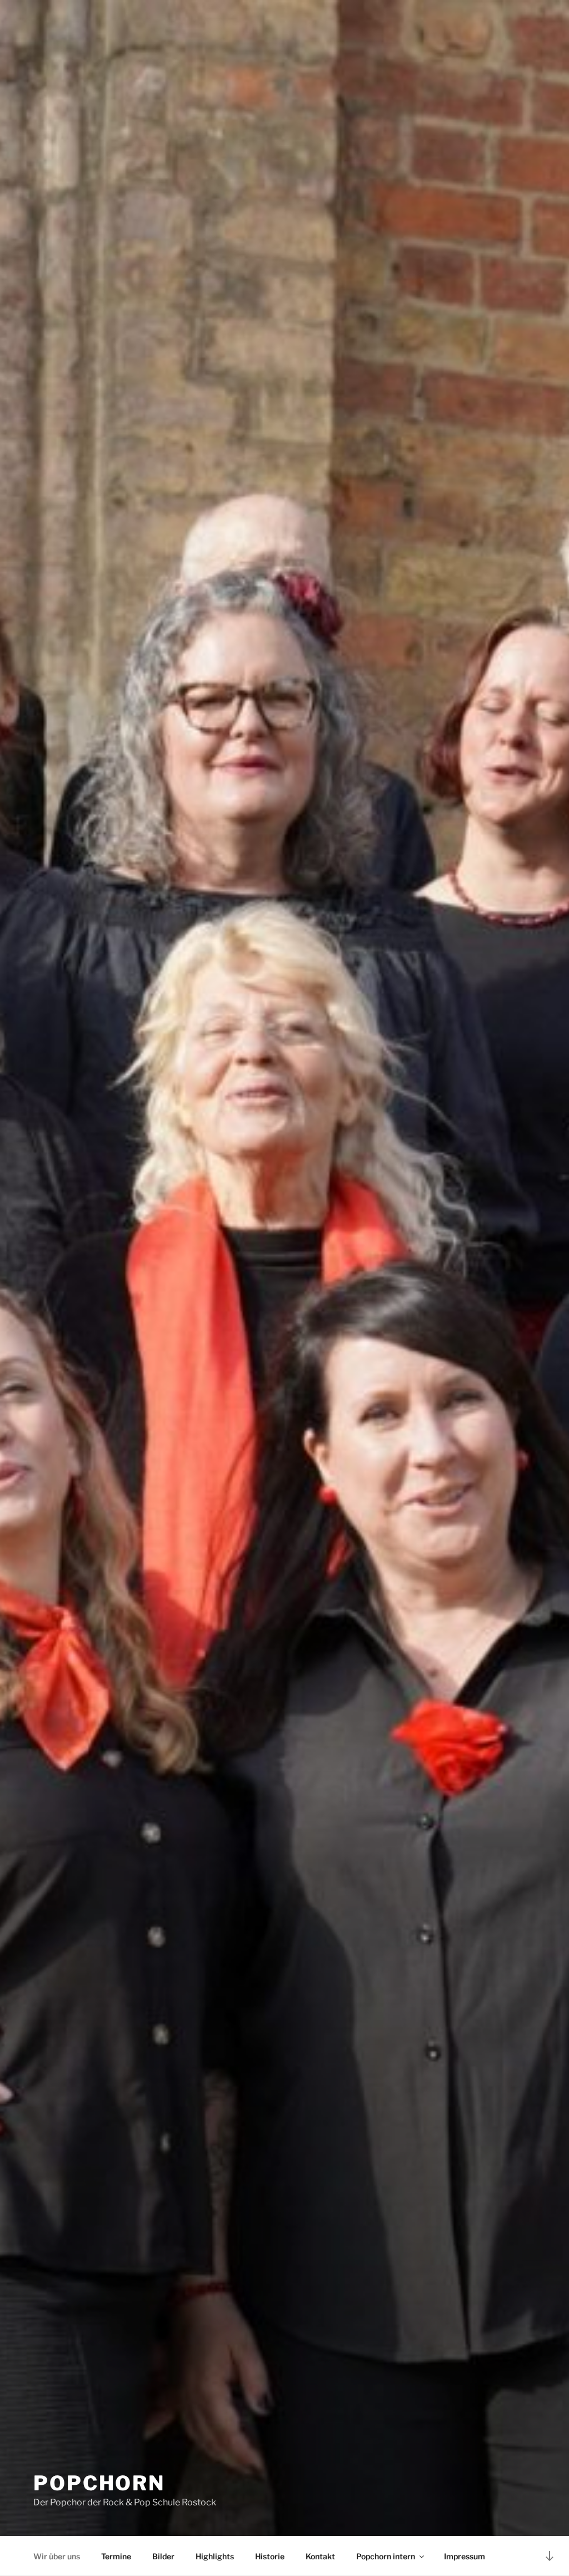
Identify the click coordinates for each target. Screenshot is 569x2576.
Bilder (163, 2556)
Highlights (215, 2556)
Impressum (465, 2556)
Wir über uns (57, 2556)
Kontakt (320, 2556)
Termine (116, 2556)
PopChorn (99, 2483)
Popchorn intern (386, 2556)
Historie (270, 2556)
